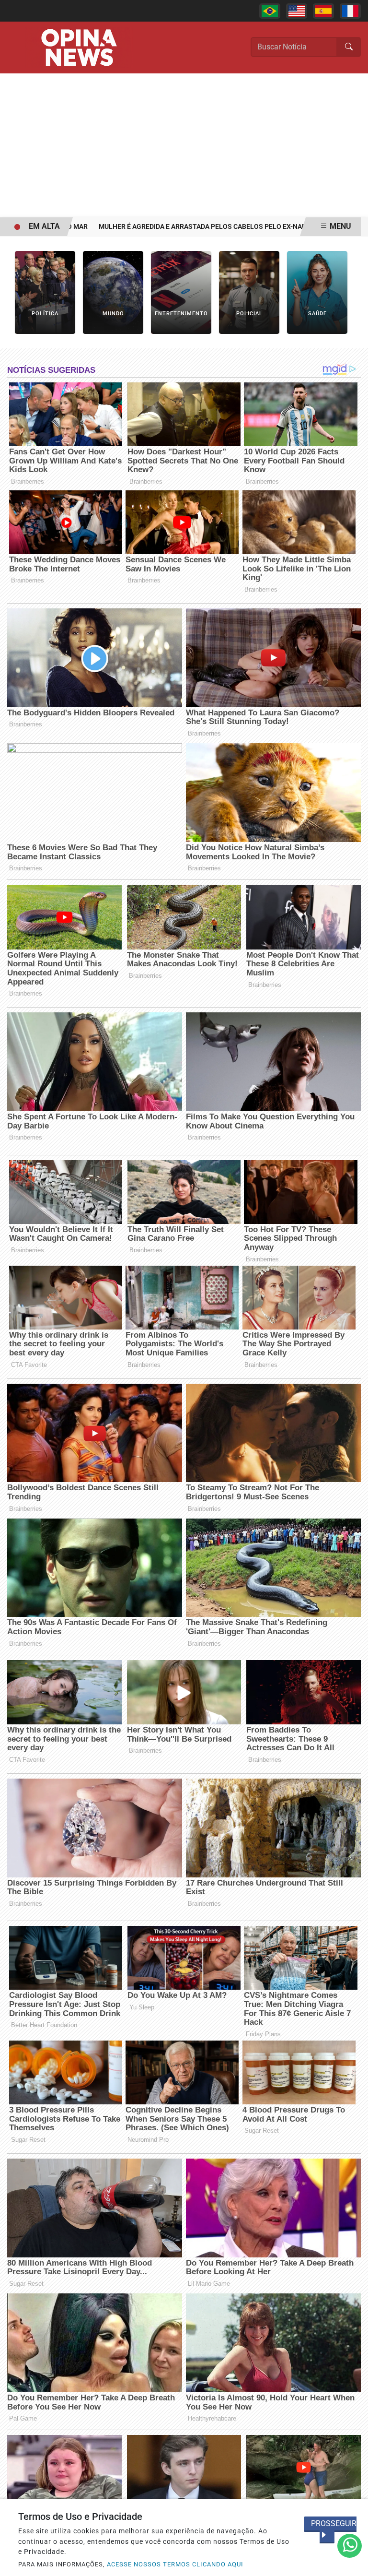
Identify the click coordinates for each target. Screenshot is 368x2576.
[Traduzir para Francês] (350, 11)
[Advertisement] (184, 145)
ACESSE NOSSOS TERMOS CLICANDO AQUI (175, 2564)
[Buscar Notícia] (349, 47)
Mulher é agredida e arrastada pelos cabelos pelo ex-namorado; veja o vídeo (204, 227)
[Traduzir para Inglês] (297, 11)
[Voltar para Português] (270, 11)
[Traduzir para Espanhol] (323, 11)
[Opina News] (79, 47)
